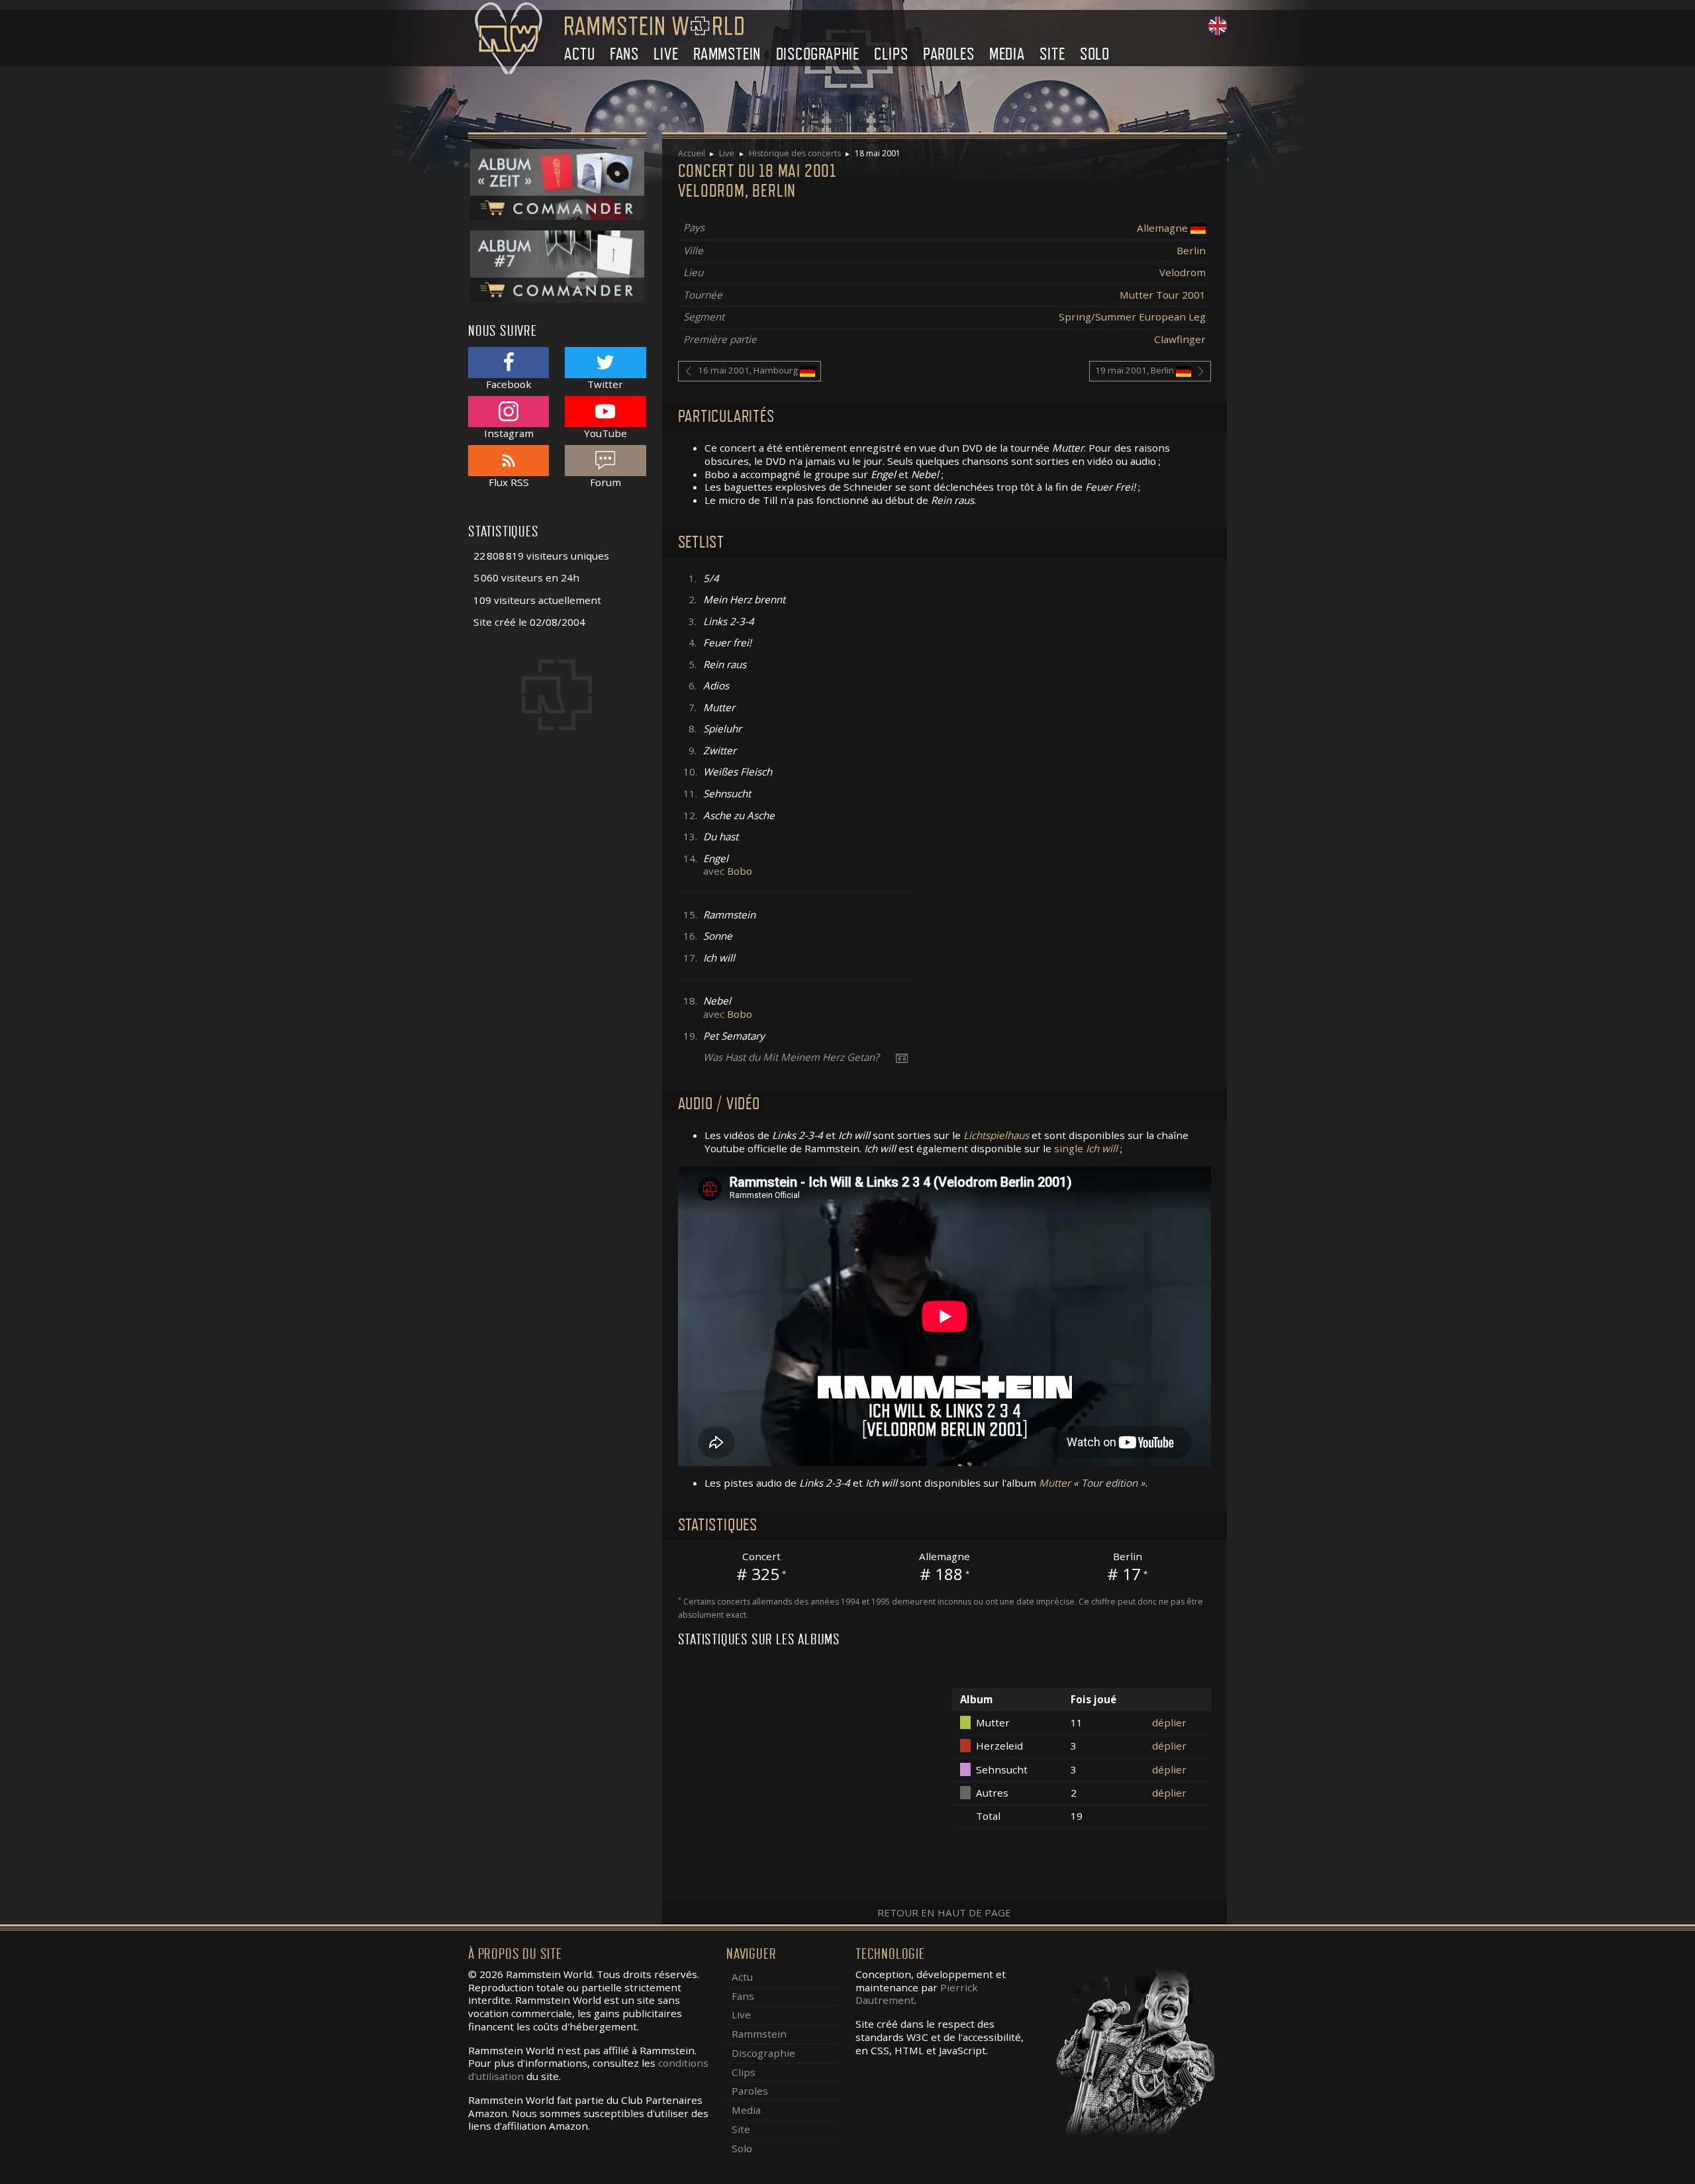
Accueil (692, 153)
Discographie (818, 54)
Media (1007, 54)
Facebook (509, 384)
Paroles (949, 54)
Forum (605, 482)
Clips (891, 54)
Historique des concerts (795, 153)
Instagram (509, 433)
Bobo (740, 871)
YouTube (605, 433)
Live (666, 54)
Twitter (605, 384)
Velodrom (1183, 272)
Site (1052, 54)
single (1086, 1148)
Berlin (1191, 250)
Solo (1095, 54)
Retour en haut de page (944, 1912)
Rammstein (727, 54)
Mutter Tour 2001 (1163, 295)
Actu (579, 54)
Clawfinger (1180, 339)
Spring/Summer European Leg (1132, 317)
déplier (1169, 1722)
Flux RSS (509, 482)
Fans (624, 54)
